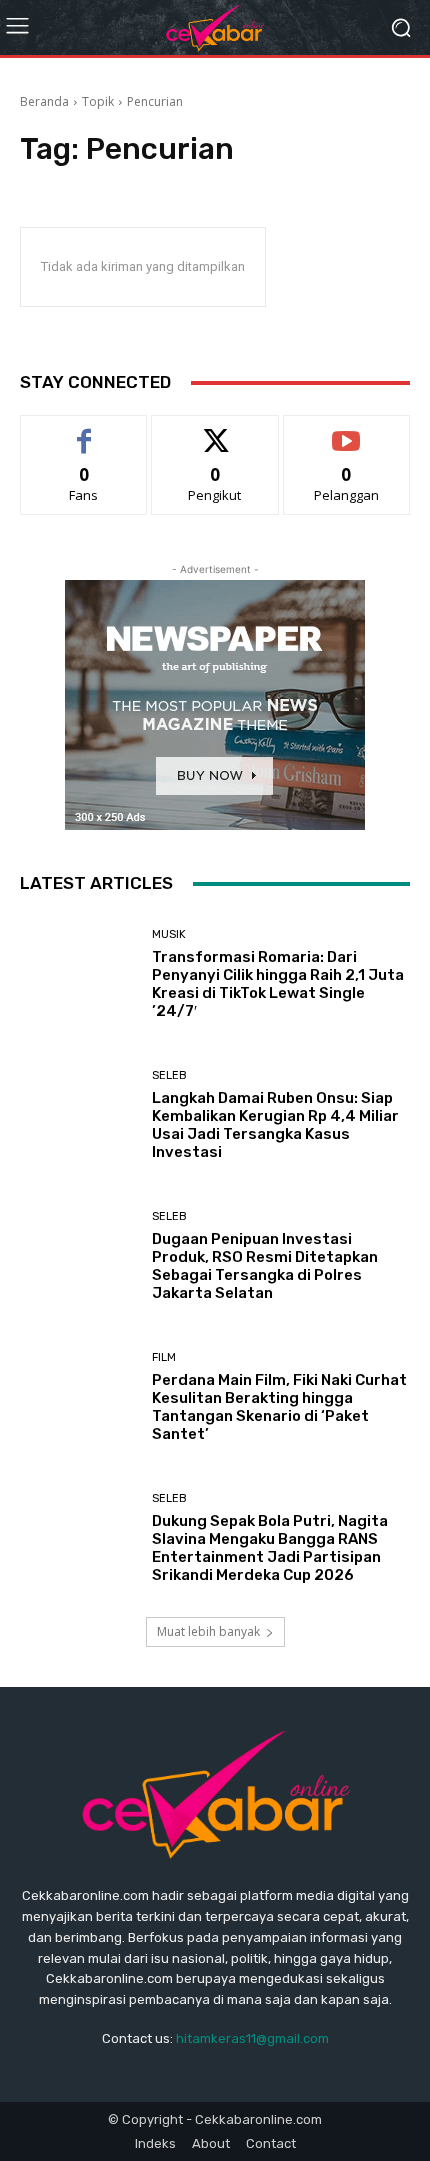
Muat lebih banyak (208, 1631)
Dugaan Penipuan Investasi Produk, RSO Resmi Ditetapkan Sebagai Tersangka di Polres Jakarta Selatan (265, 1266)
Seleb (169, 1075)
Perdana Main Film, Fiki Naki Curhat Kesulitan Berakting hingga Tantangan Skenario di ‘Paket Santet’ (279, 1407)
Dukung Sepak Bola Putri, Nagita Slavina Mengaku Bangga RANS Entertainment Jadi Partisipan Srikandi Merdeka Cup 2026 (270, 1548)
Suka (84, 430)
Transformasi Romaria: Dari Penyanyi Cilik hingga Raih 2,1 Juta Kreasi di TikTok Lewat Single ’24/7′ (278, 984)
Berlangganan (347, 430)
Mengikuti (215, 430)
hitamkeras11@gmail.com (252, 2038)
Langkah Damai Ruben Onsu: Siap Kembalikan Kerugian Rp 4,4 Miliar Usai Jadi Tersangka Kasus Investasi (275, 1125)
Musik (169, 934)
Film (164, 1357)
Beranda (44, 101)
